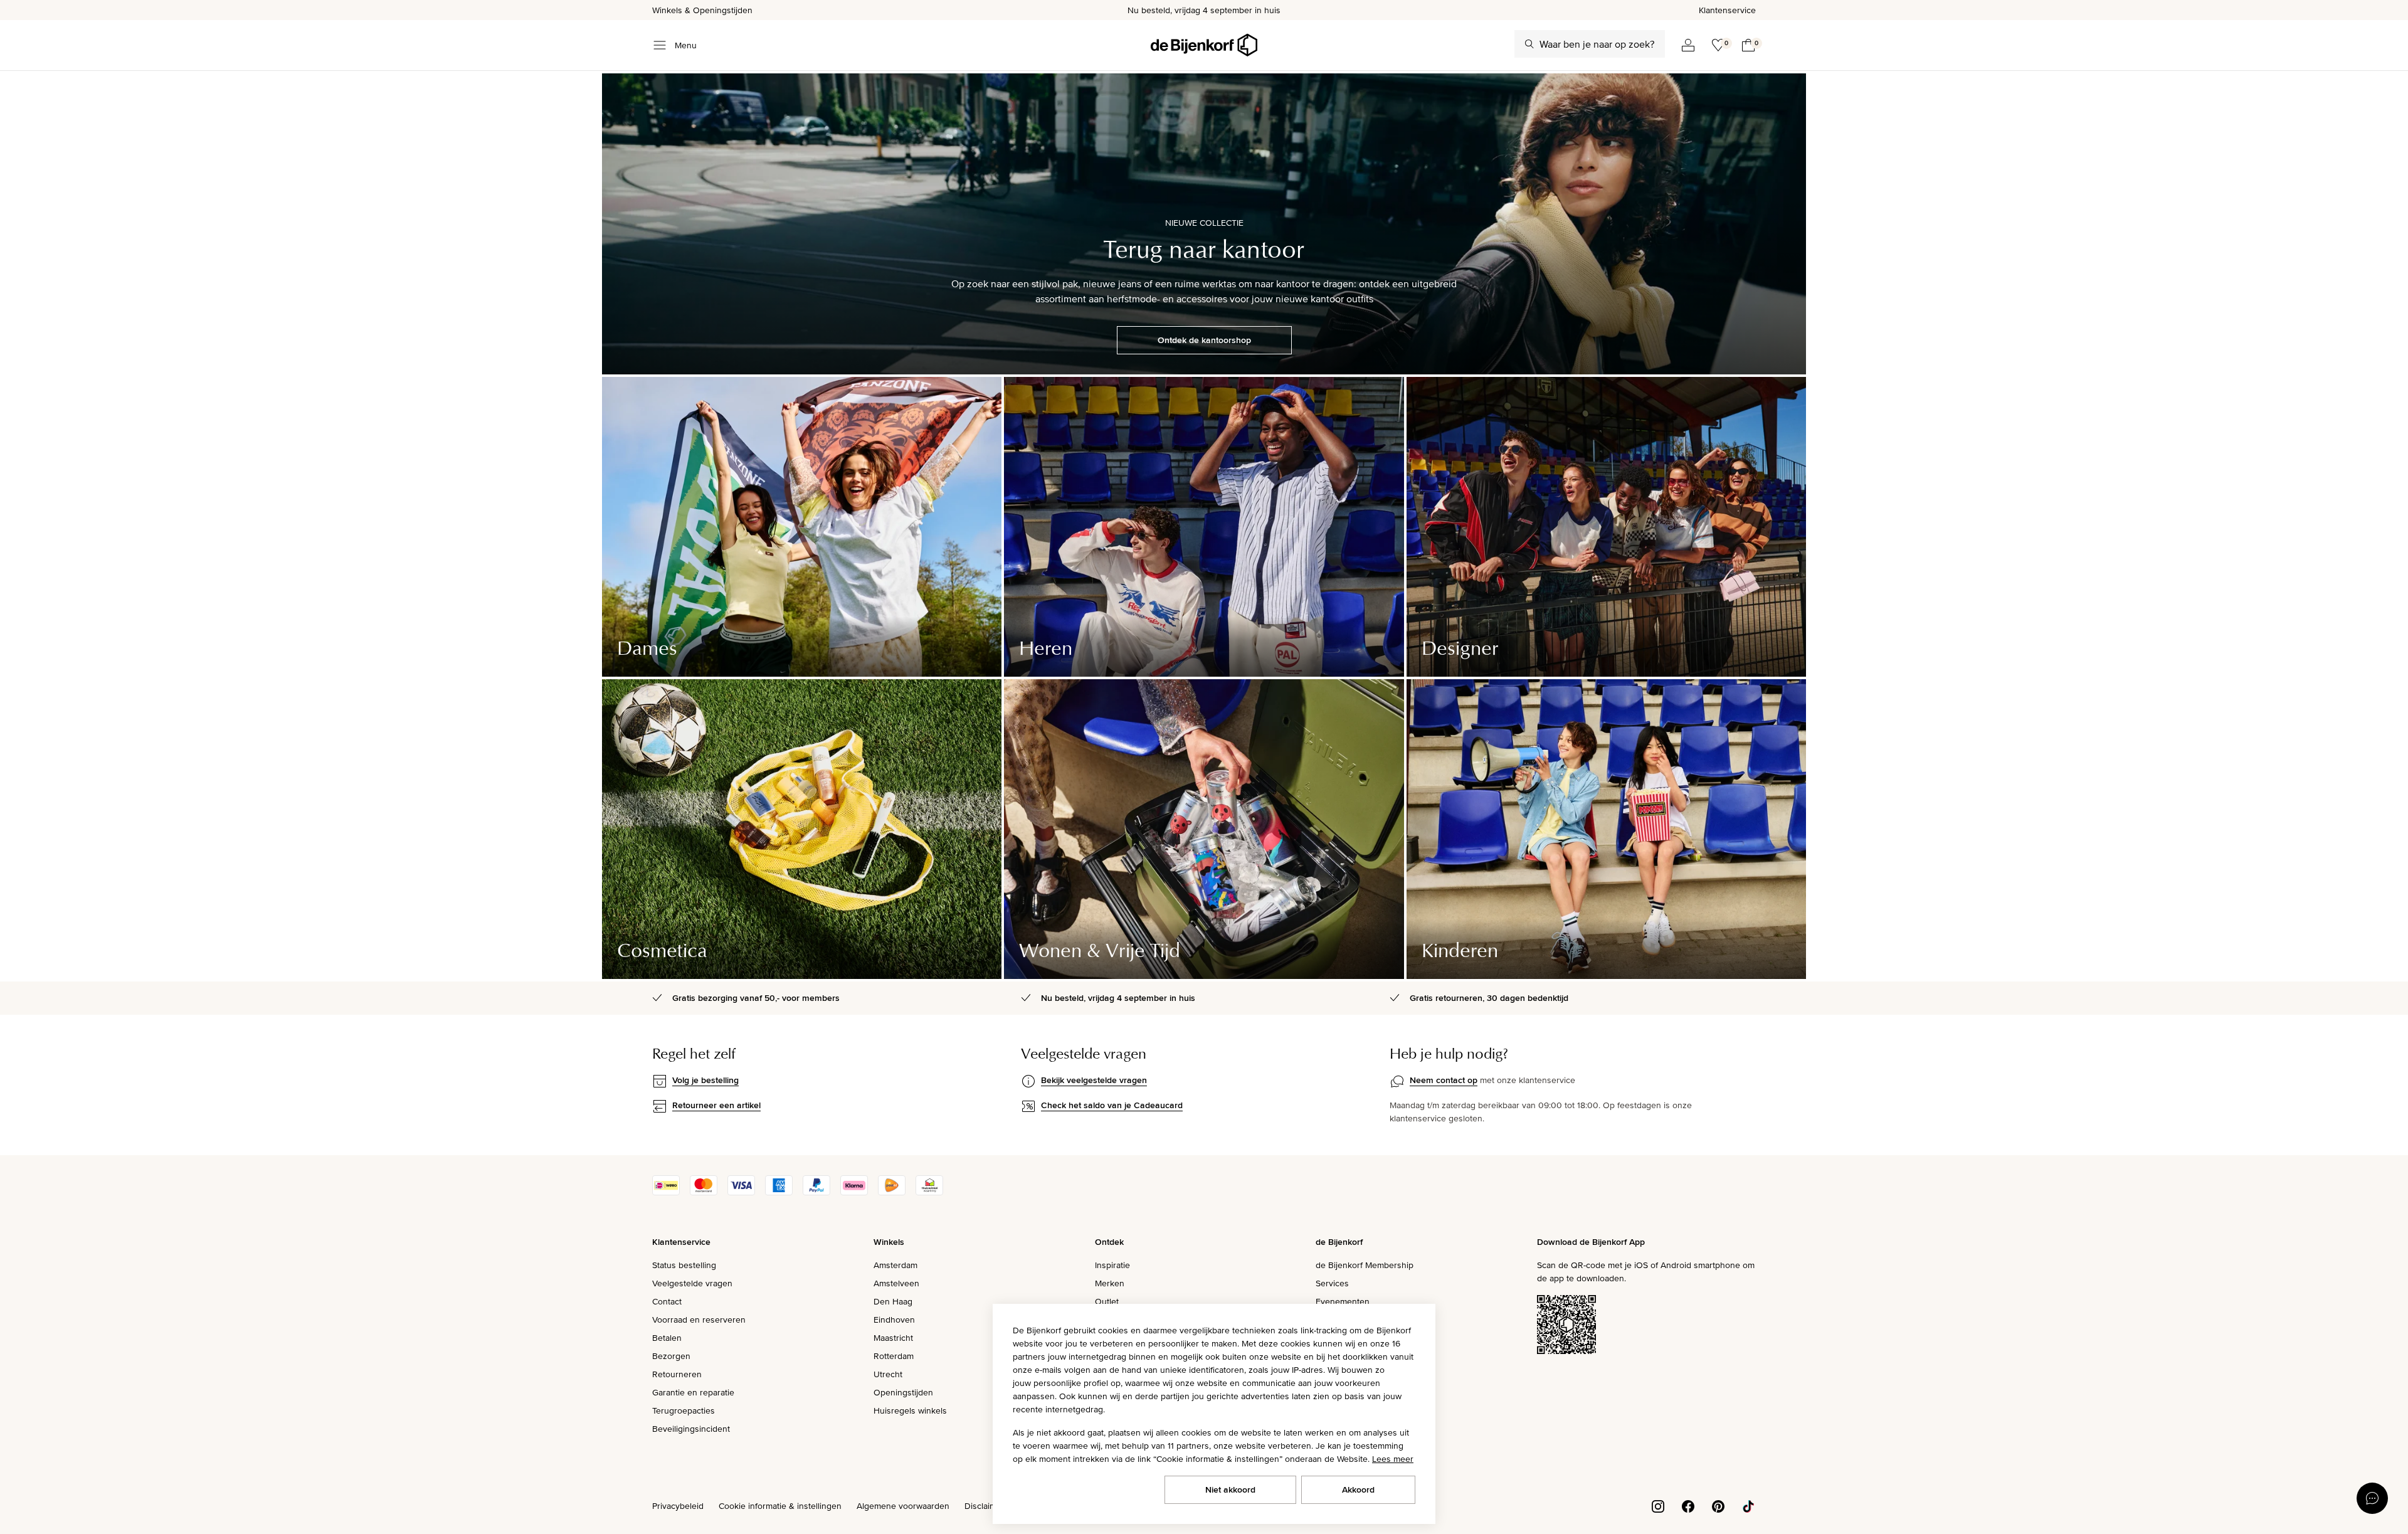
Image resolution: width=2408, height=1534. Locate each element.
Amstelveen (896, 1283)
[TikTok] (1748, 1505)
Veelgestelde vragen (692, 1283)
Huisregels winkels (910, 1410)
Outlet (1107, 1301)
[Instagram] (1658, 1505)
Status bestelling (684, 1265)
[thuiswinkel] (929, 1192)
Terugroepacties (684, 1410)
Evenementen (1343, 1301)
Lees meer (1393, 1459)
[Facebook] (1688, 1505)
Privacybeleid (678, 1506)
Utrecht (888, 1374)
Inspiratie (1112, 1265)
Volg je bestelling (705, 1080)
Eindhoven (894, 1320)
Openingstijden (903, 1392)
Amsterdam (895, 1265)
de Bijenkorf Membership (1365, 1265)
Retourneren (677, 1374)
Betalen (667, 1338)
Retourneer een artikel (716, 1105)
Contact (667, 1301)
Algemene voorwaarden (903, 1506)
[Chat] (2372, 1498)
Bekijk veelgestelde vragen (1094, 1080)
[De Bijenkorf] (1204, 45)
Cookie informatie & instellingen (780, 1506)
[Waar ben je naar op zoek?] (1529, 44)
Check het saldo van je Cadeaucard (1112, 1105)
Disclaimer (985, 1506)
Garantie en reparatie (693, 1392)
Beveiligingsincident (691, 1429)
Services (1332, 1283)
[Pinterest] (1718, 1505)
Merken (1110, 1283)
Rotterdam (894, 1356)
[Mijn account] (1688, 45)
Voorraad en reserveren (699, 1320)
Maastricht (893, 1338)
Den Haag (893, 1301)
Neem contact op (1444, 1080)
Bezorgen (671, 1356)
